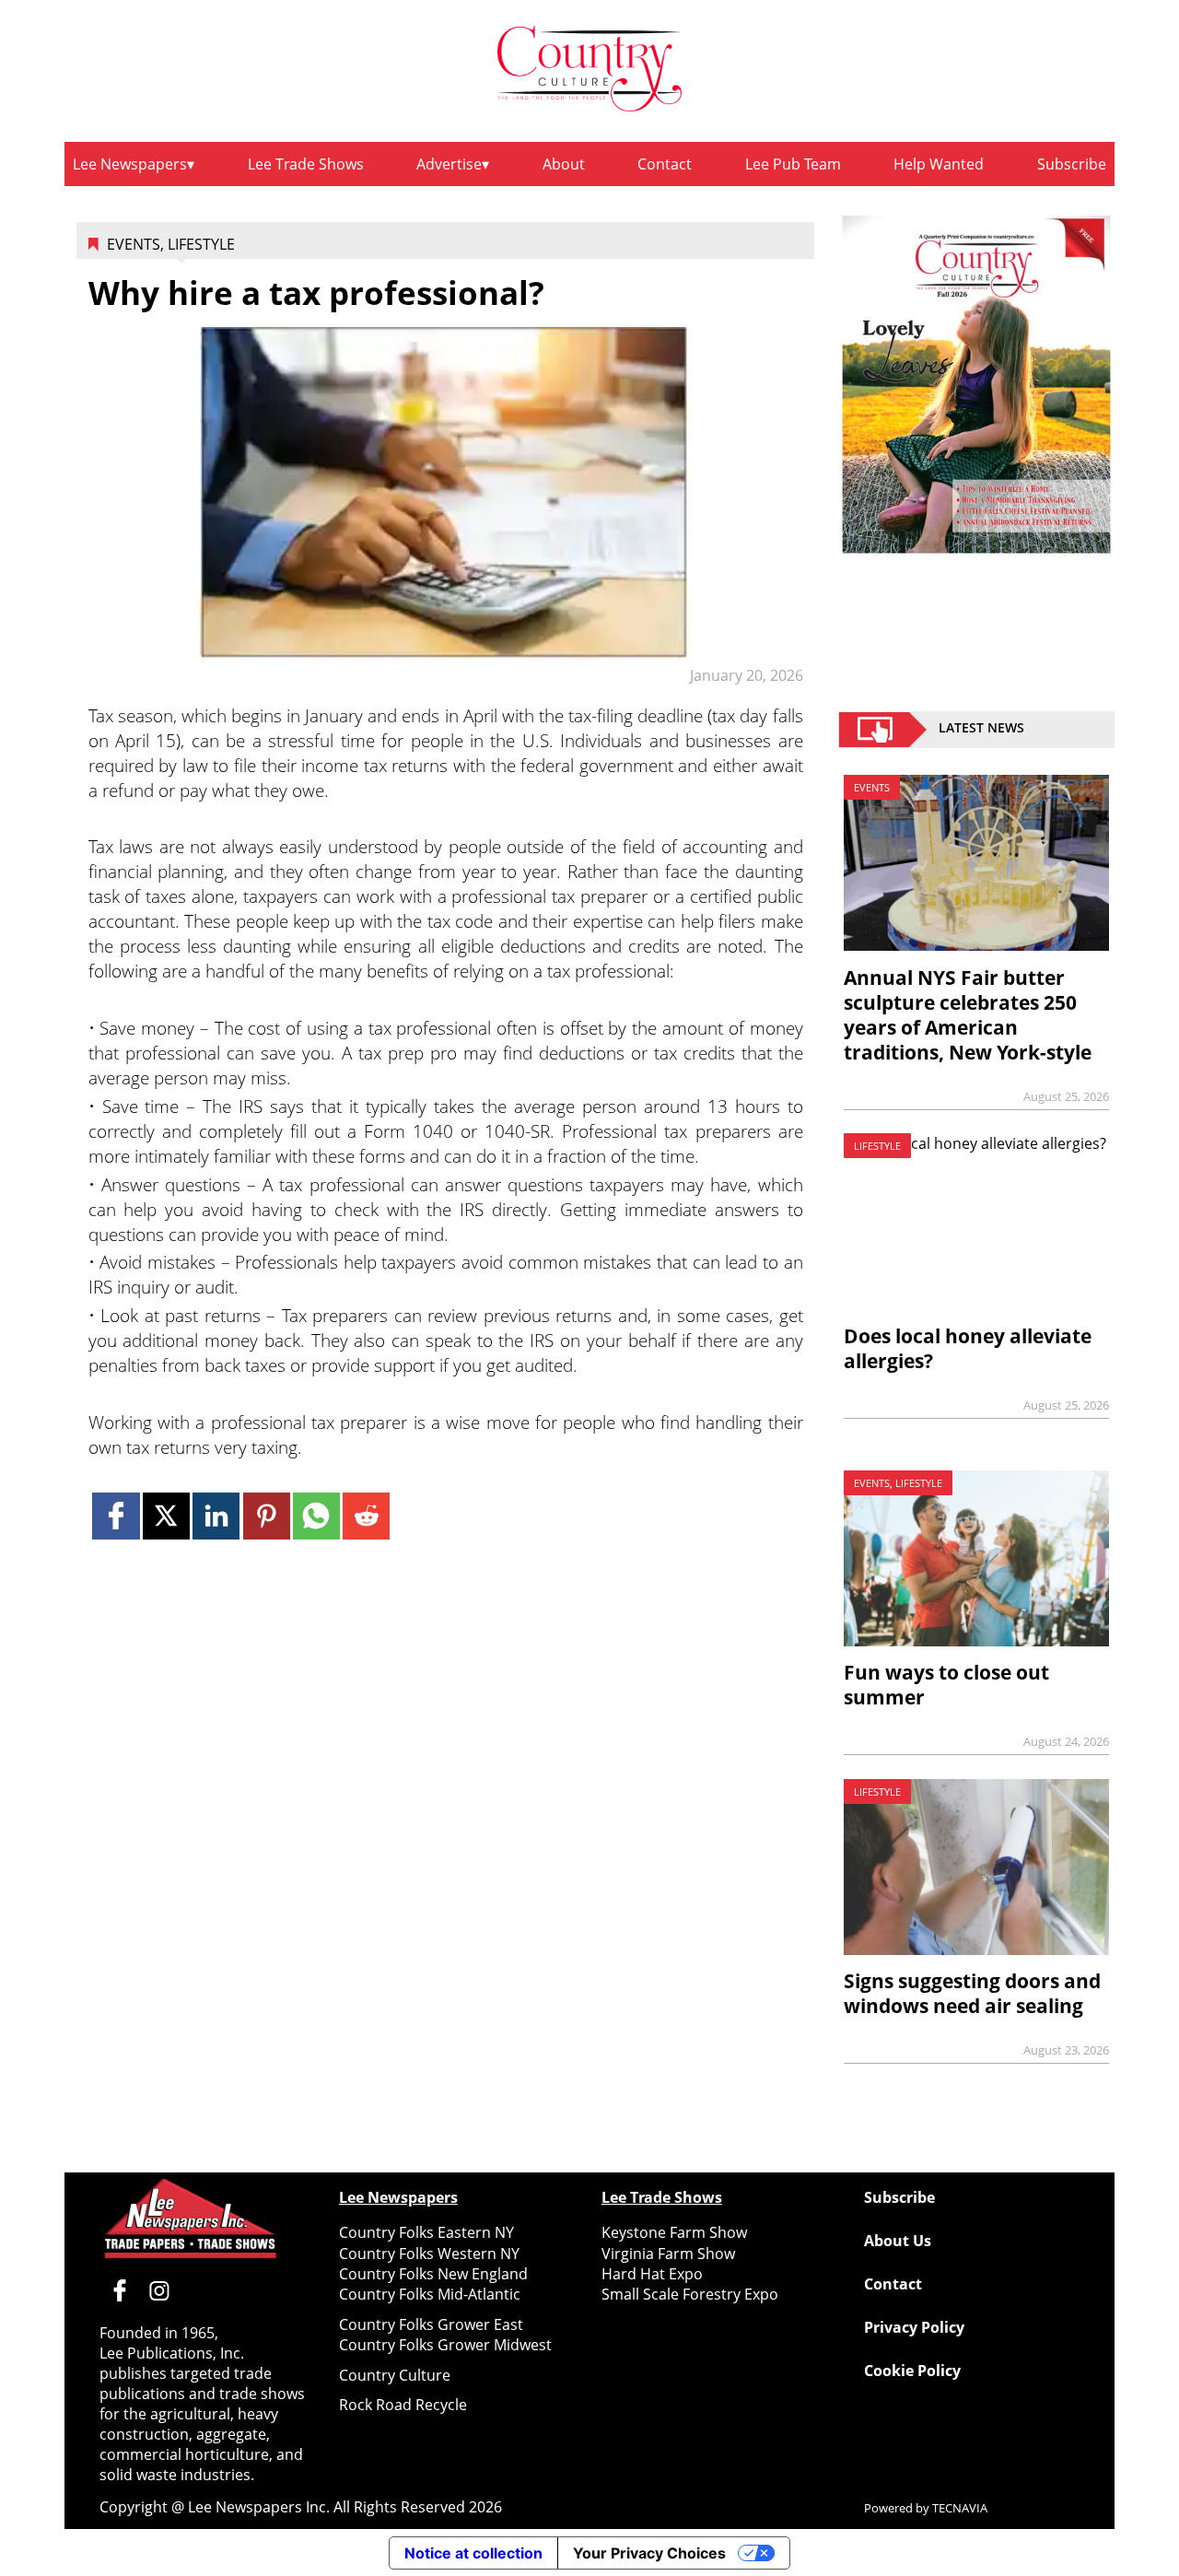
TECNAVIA (960, 2508)
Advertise (449, 164)
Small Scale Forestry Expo (690, 2294)
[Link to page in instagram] (159, 2290)
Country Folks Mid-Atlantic (430, 2294)
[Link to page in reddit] (366, 1516)
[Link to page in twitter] (166, 1516)
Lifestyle (201, 244)
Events (134, 244)
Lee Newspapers (130, 164)
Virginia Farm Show (668, 2254)
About (564, 164)
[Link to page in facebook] (116, 1516)
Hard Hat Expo (652, 2274)
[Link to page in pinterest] (267, 1516)
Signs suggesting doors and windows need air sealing (972, 1993)
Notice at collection (473, 2553)
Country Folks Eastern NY (426, 2232)
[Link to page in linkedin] (216, 1516)
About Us (898, 2241)
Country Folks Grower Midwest (445, 2345)
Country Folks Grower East (431, 2324)
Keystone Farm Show (674, 2232)
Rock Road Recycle (403, 2405)
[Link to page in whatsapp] (316, 1516)
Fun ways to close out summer (946, 1685)
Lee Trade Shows (306, 164)
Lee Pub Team (793, 164)
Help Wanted (939, 164)
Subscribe (1072, 164)
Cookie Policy (912, 2371)
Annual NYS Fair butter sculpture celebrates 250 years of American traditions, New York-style (968, 1015)
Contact (665, 164)
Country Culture (395, 2375)
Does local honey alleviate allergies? (968, 1348)
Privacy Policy (914, 2327)
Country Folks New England (433, 2274)
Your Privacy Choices (649, 2553)
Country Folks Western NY (429, 2254)
